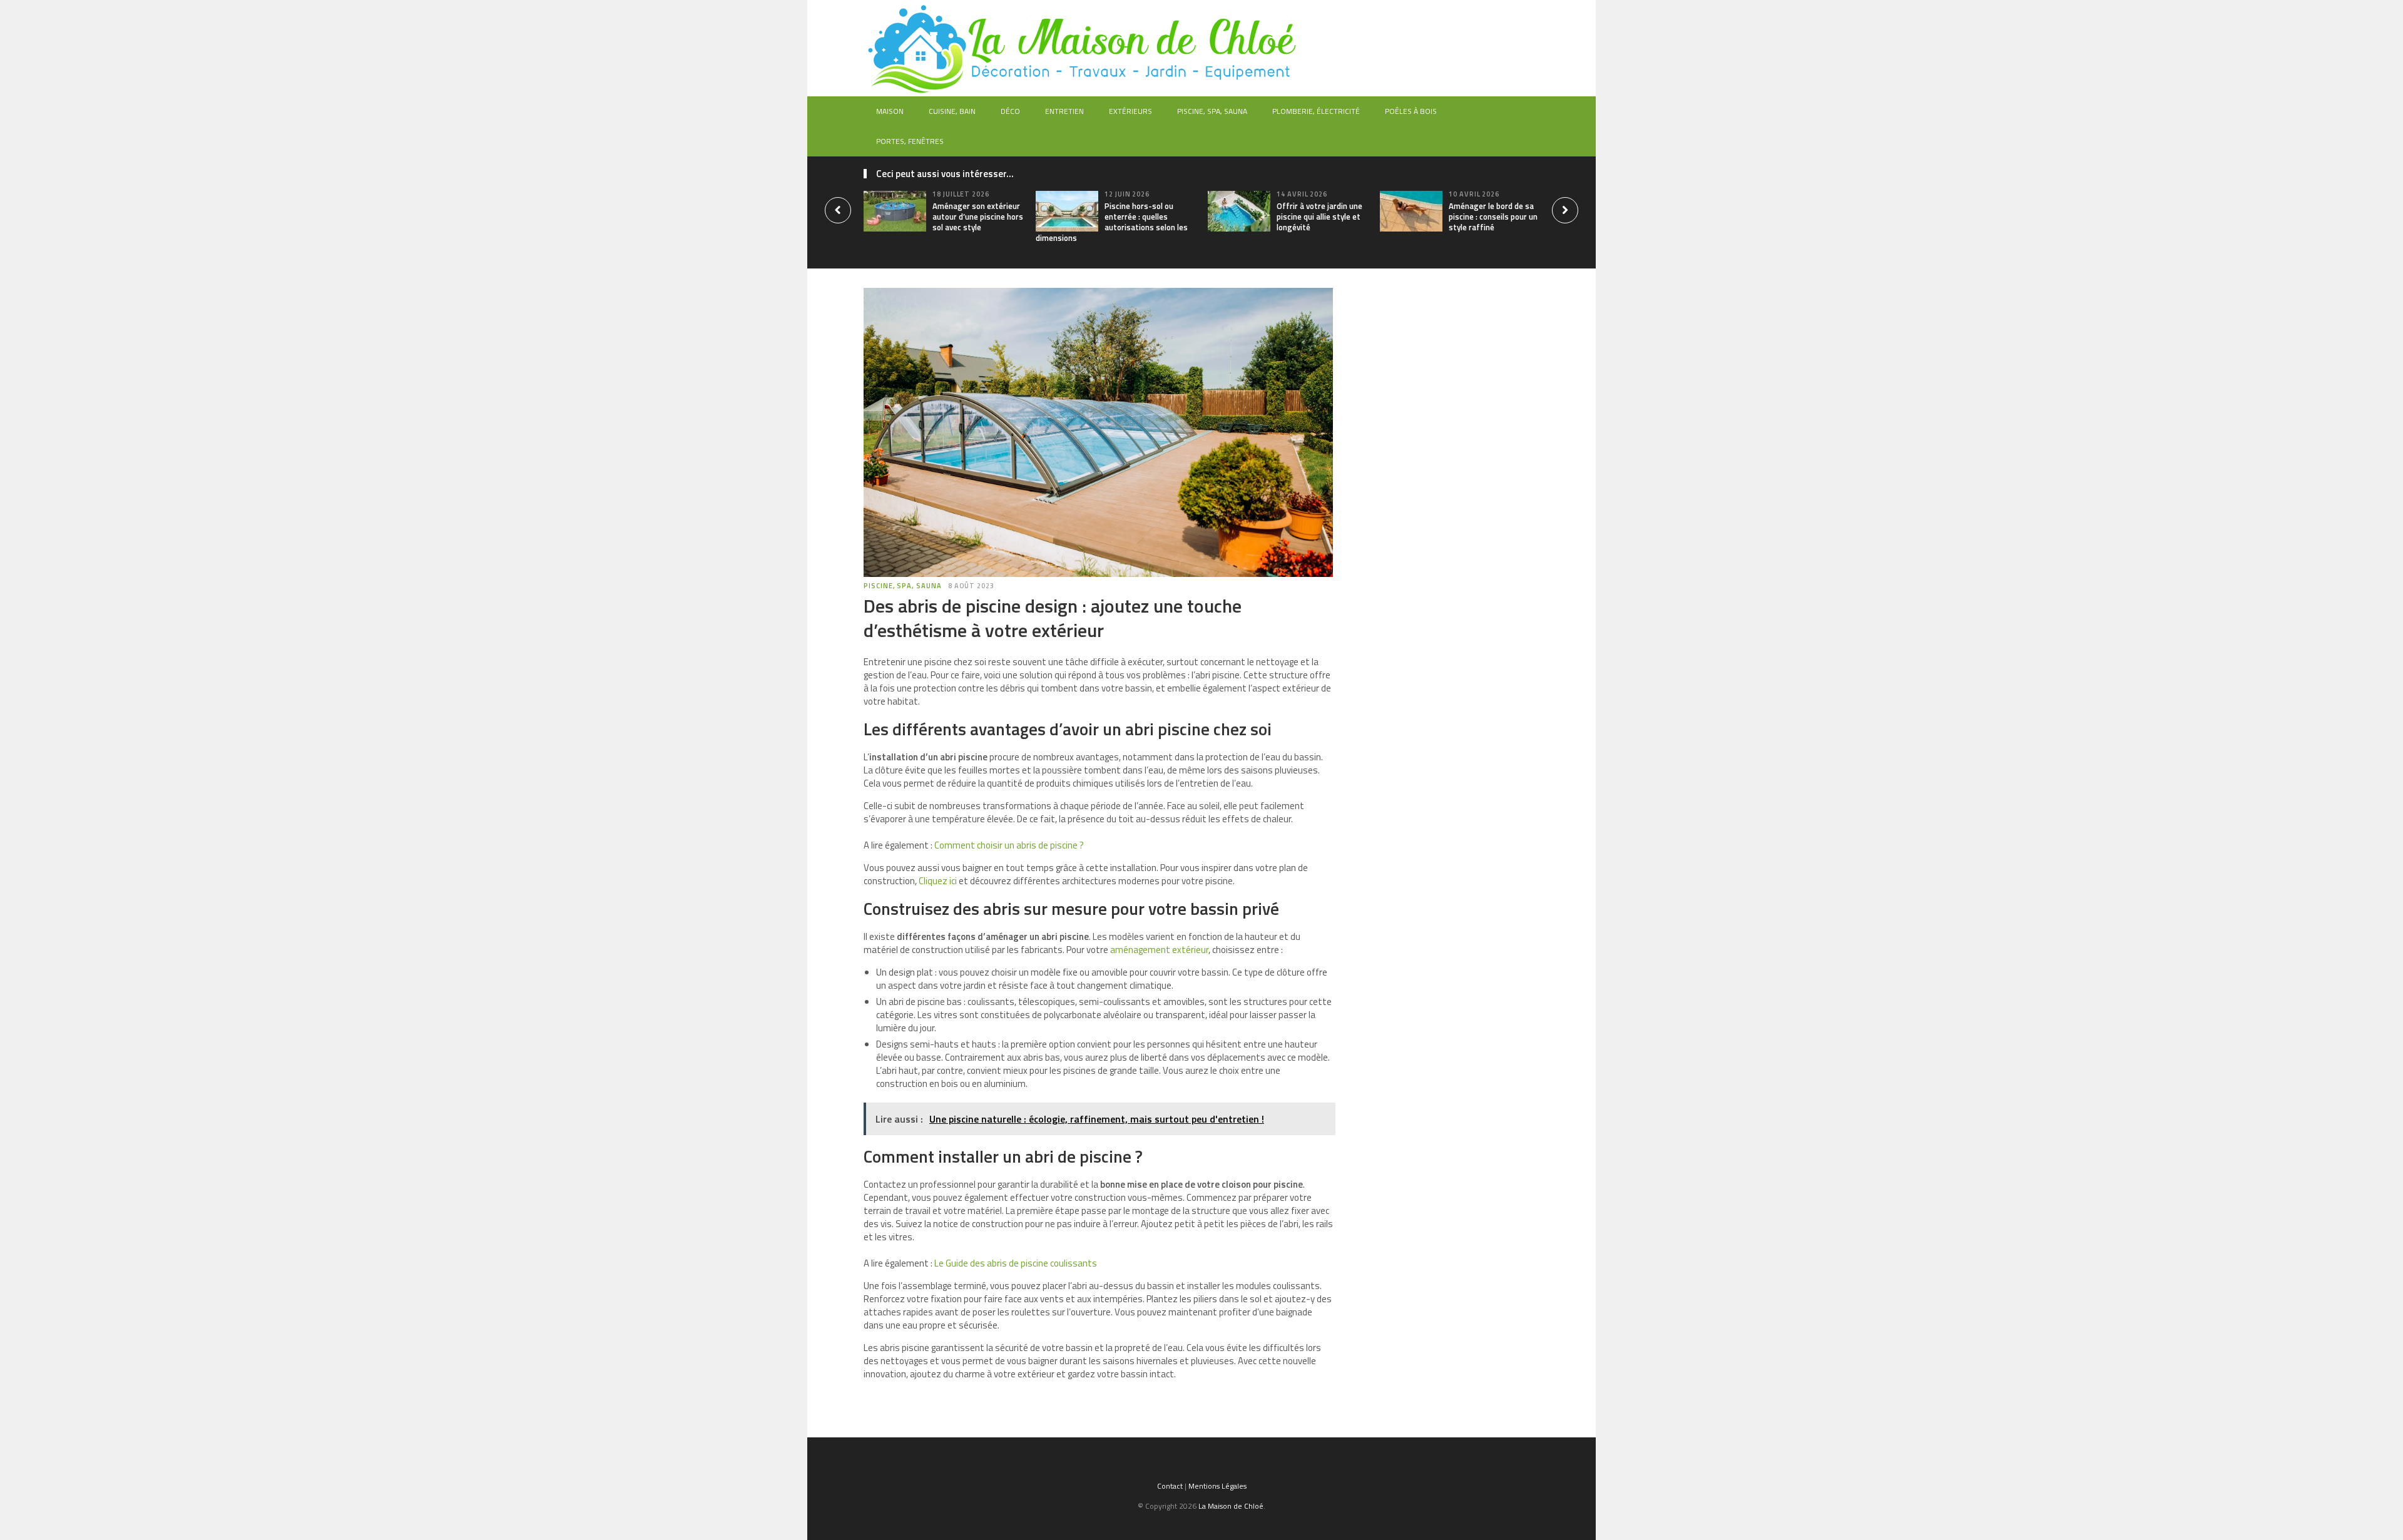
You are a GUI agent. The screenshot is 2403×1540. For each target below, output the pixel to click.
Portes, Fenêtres (910, 141)
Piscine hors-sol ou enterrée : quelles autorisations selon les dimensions (1112, 222)
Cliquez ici (937, 881)
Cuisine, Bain (952, 111)
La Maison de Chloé (1231, 1506)
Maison (890, 111)
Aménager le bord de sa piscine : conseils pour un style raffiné (1493, 217)
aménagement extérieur (1158, 950)
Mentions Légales (1217, 1486)
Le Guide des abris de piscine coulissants (1016, 1263)
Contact (1170, 1486)
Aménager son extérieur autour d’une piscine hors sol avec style (978, 217)
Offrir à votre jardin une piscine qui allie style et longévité (1319, 217)
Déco (1010, 111)
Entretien (1064, 111)
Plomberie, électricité (1316, 111)
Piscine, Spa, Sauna (1212, 111)
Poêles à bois (1411, 111)
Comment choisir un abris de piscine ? (1009, 845)
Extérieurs (1130, 111)
